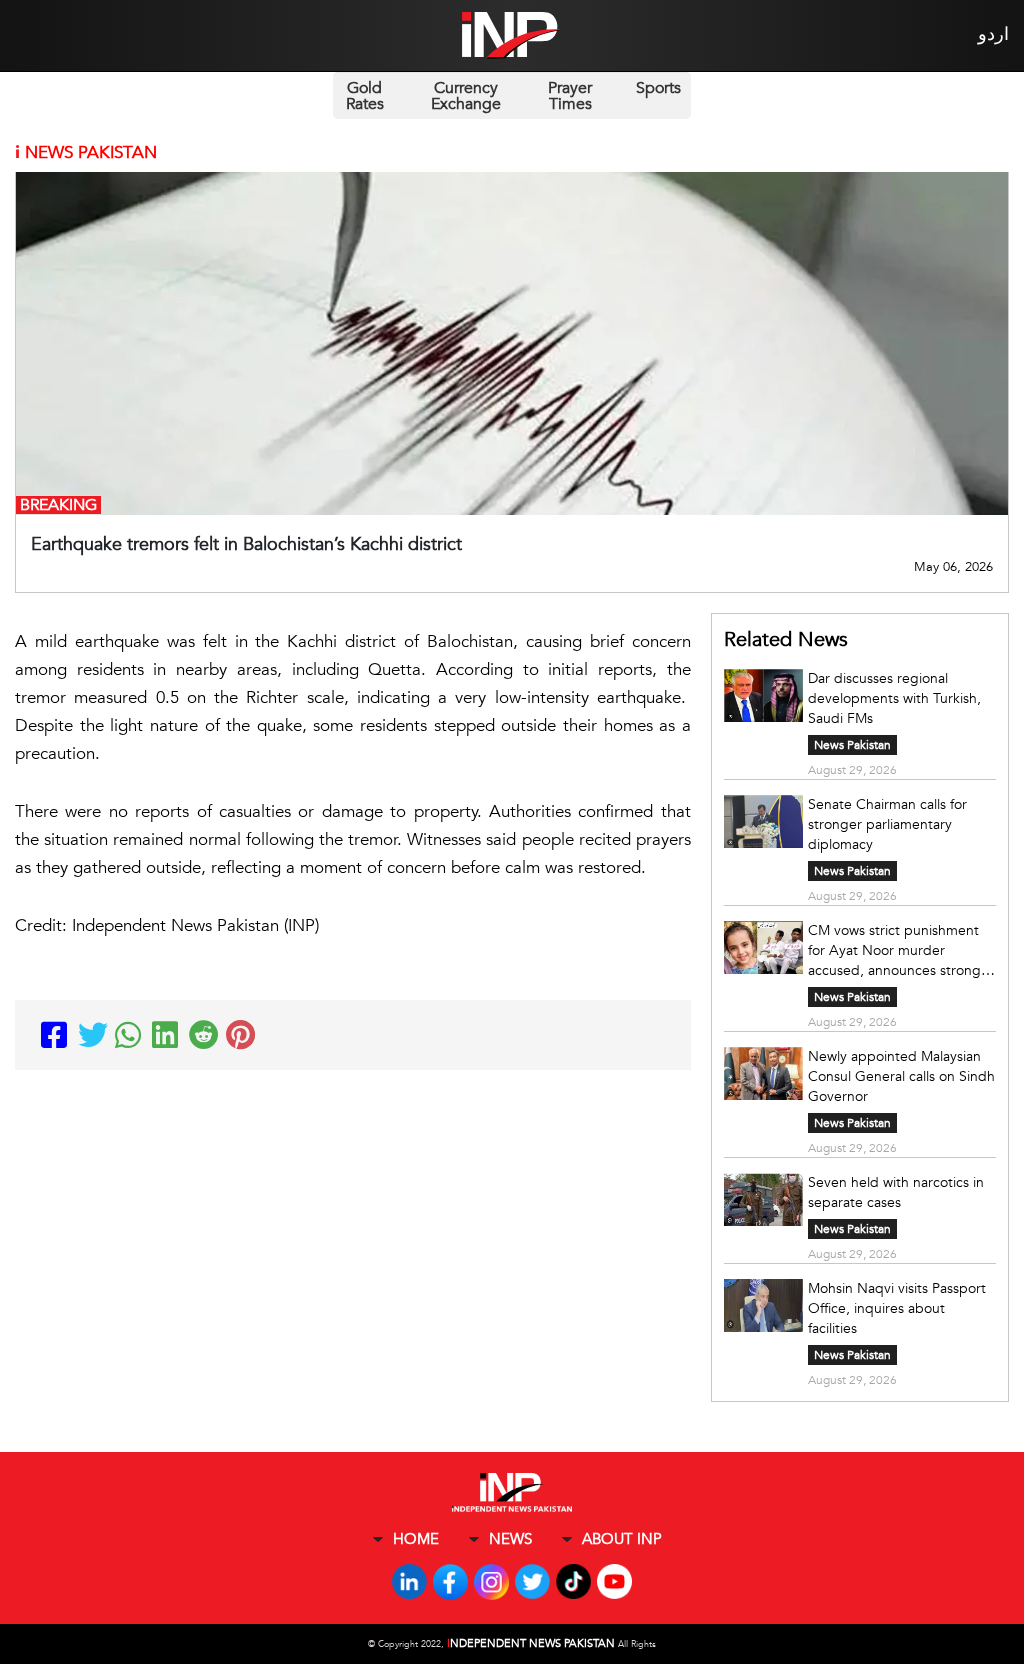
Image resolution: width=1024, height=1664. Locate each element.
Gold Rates (365, 96)
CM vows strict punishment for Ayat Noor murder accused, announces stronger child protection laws (901, 951)
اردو (993, 34)
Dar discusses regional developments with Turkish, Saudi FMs (894, 698)
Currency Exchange (466, 96)
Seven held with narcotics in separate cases (896, 1192)
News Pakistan (852, 745)
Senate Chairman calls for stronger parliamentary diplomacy (887, 824)
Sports (658, 88)
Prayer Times (570, 96)
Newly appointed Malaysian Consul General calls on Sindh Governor (901, 1076)
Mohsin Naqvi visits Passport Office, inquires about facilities (897, 1308)
